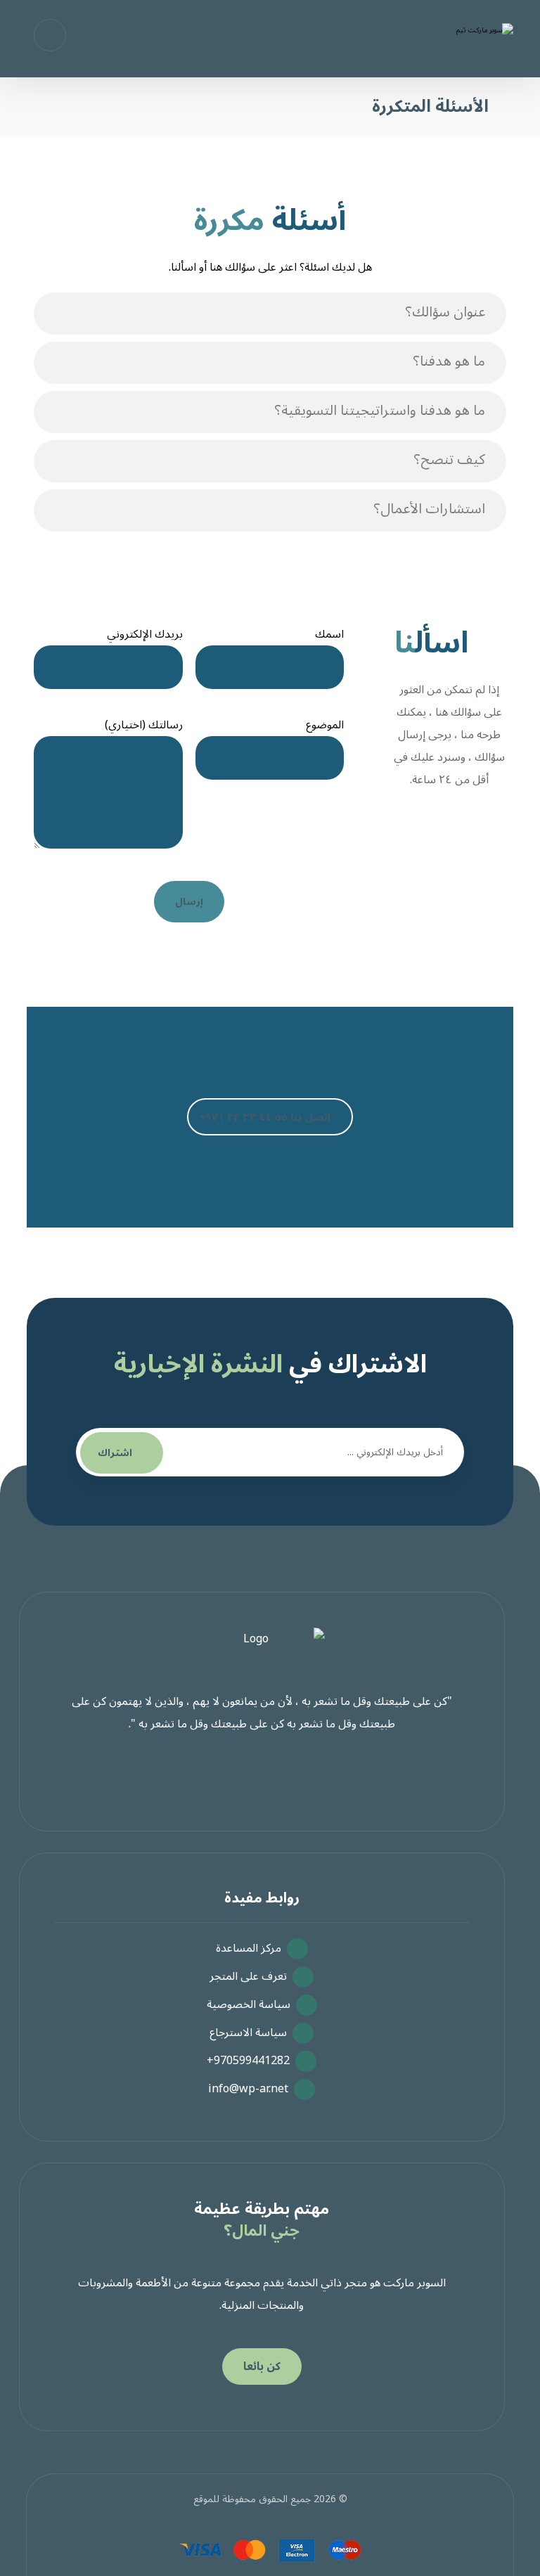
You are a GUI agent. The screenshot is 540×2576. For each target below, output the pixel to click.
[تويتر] (264, 1779)
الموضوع (325, 725)
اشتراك (115, 1453)
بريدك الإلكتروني (145, 635)
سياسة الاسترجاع (248, 2033)
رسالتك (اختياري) (144, 725)
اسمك (329, 635)
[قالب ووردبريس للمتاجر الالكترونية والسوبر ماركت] (461, 40)
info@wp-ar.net (248, 2089)
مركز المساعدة (249, 1948)
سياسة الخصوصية (249, 2004)
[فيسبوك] (299, 1779)
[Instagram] (229, 1779)
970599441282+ (248, 2061)
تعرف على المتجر (248, 1976)
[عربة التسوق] (50, 34)
